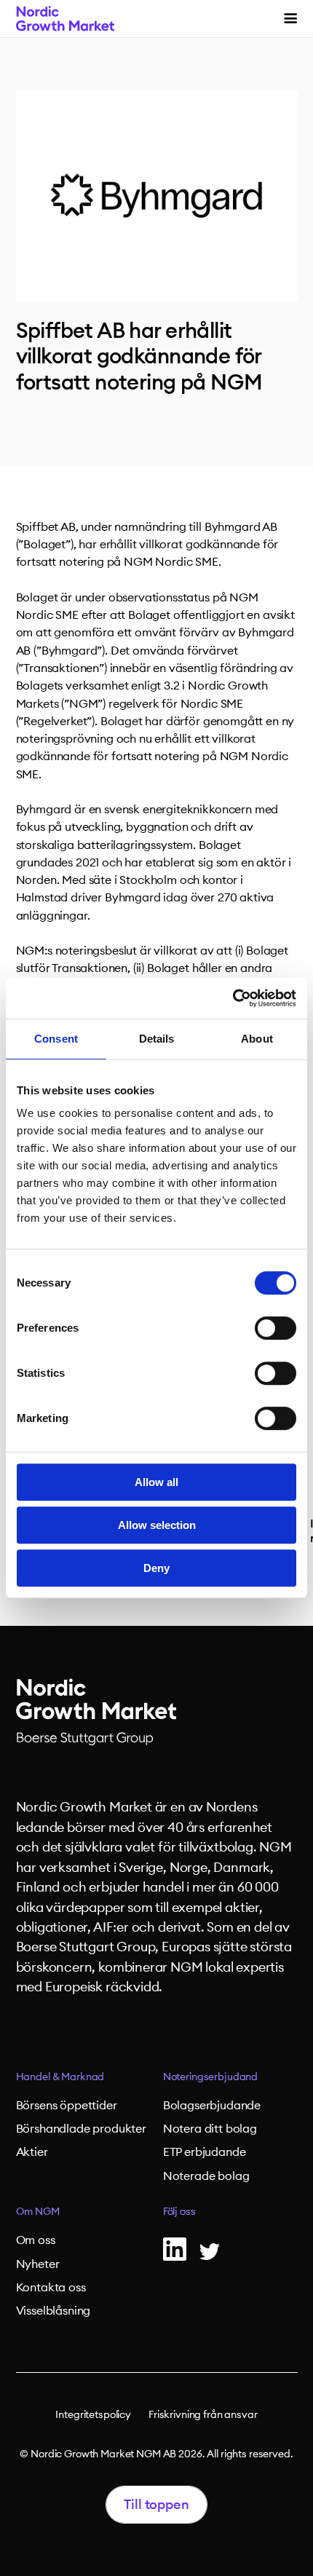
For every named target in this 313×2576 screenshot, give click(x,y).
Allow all (156, 1482)
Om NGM (38, 2212)
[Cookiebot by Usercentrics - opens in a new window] (233, 998)
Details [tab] (157, 1039)
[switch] (276, 1328)
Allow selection (157, 1525)
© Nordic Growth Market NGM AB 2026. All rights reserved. (156, 2454)
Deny (156, 1568)
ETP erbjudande (205, 2152)
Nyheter (38, 2264)
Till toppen (156, 2505)
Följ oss (179, 2212)
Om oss (36, 2240)
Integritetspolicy (93, 2415)
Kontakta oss (51, 2288)
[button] (290, 19)
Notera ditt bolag (210, 2129)
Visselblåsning (54, 2311)
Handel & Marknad (60, 2077)
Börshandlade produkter (81, 2129)
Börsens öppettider (67, 2106)
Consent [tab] (56, 1039)
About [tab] (257, 1039)
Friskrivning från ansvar (203, 2415)
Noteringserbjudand (210, 2077)
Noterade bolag (206, 2176)
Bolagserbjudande (212, 2106)
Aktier (32, 2152)
